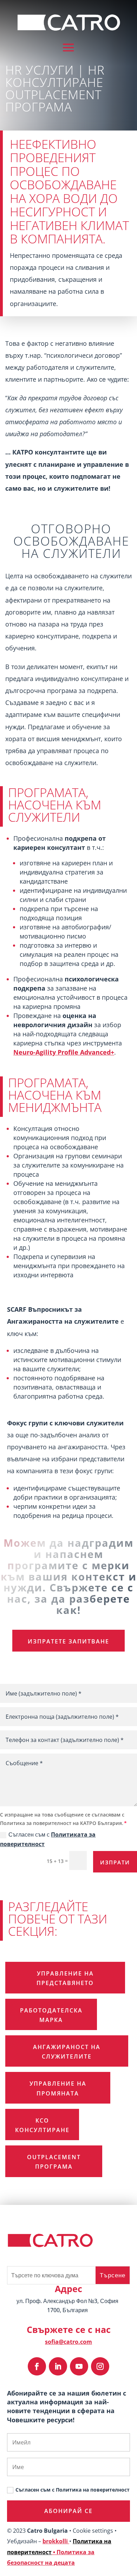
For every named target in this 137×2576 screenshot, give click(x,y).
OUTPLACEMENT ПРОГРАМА (54, 2162)
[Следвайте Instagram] (100, 2366)
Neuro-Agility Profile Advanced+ (64, 1052)
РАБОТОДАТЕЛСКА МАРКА (51, 2015)
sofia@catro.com (68, 2342)
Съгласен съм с (48, 1839)
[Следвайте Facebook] (37, 2366)
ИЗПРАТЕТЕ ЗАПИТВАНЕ (68, 1641)
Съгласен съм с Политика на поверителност (73, 2490)
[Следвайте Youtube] (79, 2366)
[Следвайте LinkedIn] (58, 2366)
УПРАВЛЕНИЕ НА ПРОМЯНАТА (58, 2088)
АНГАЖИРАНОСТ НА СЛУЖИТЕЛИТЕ (67, 2052)
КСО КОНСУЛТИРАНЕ (42, 2125)
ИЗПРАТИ (115, 1862)
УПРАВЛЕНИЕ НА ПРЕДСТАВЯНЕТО (65, 1978)
